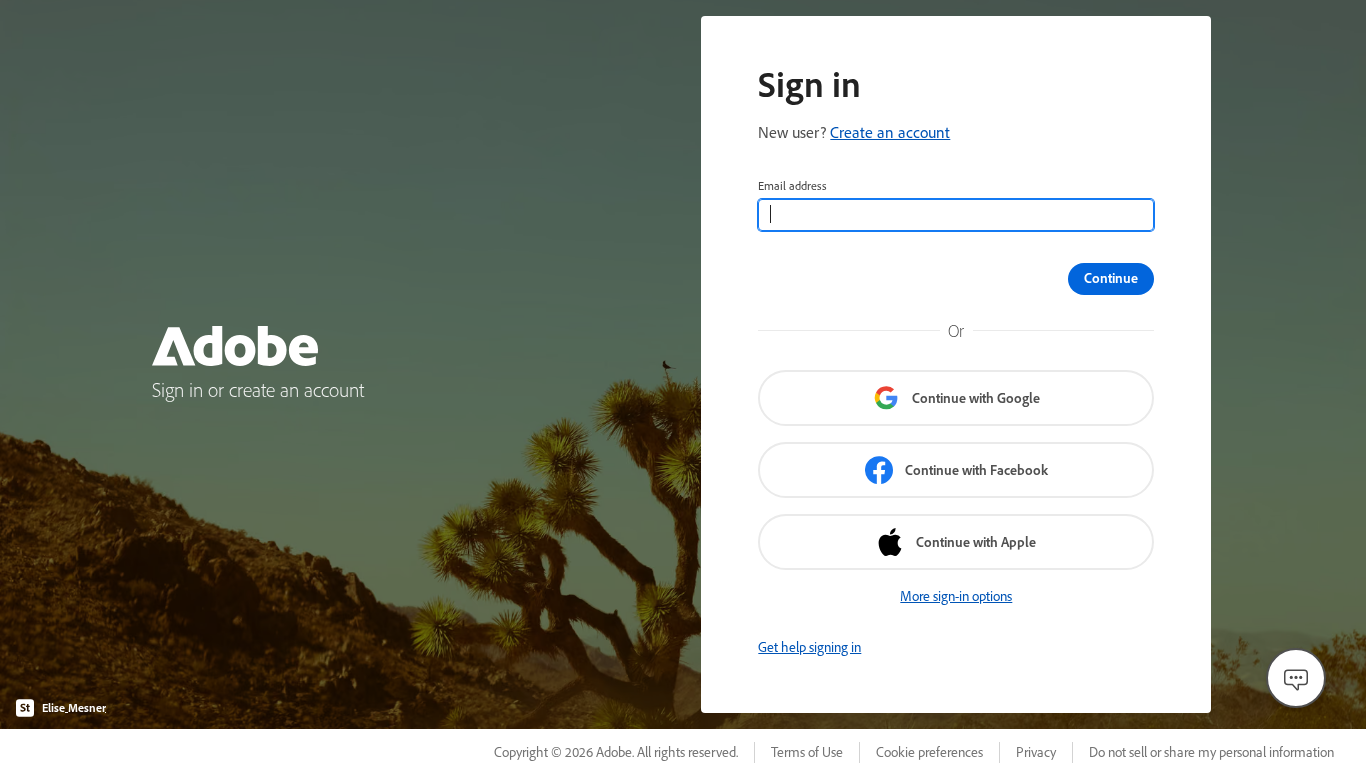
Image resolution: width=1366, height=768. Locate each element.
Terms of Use (807, 752)
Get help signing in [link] (809, 647)
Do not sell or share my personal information (1211, 752)
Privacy (1036, 752)
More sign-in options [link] (956, 596)
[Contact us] (1296, 678)
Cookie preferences (929, 752)
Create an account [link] (890, 132)
